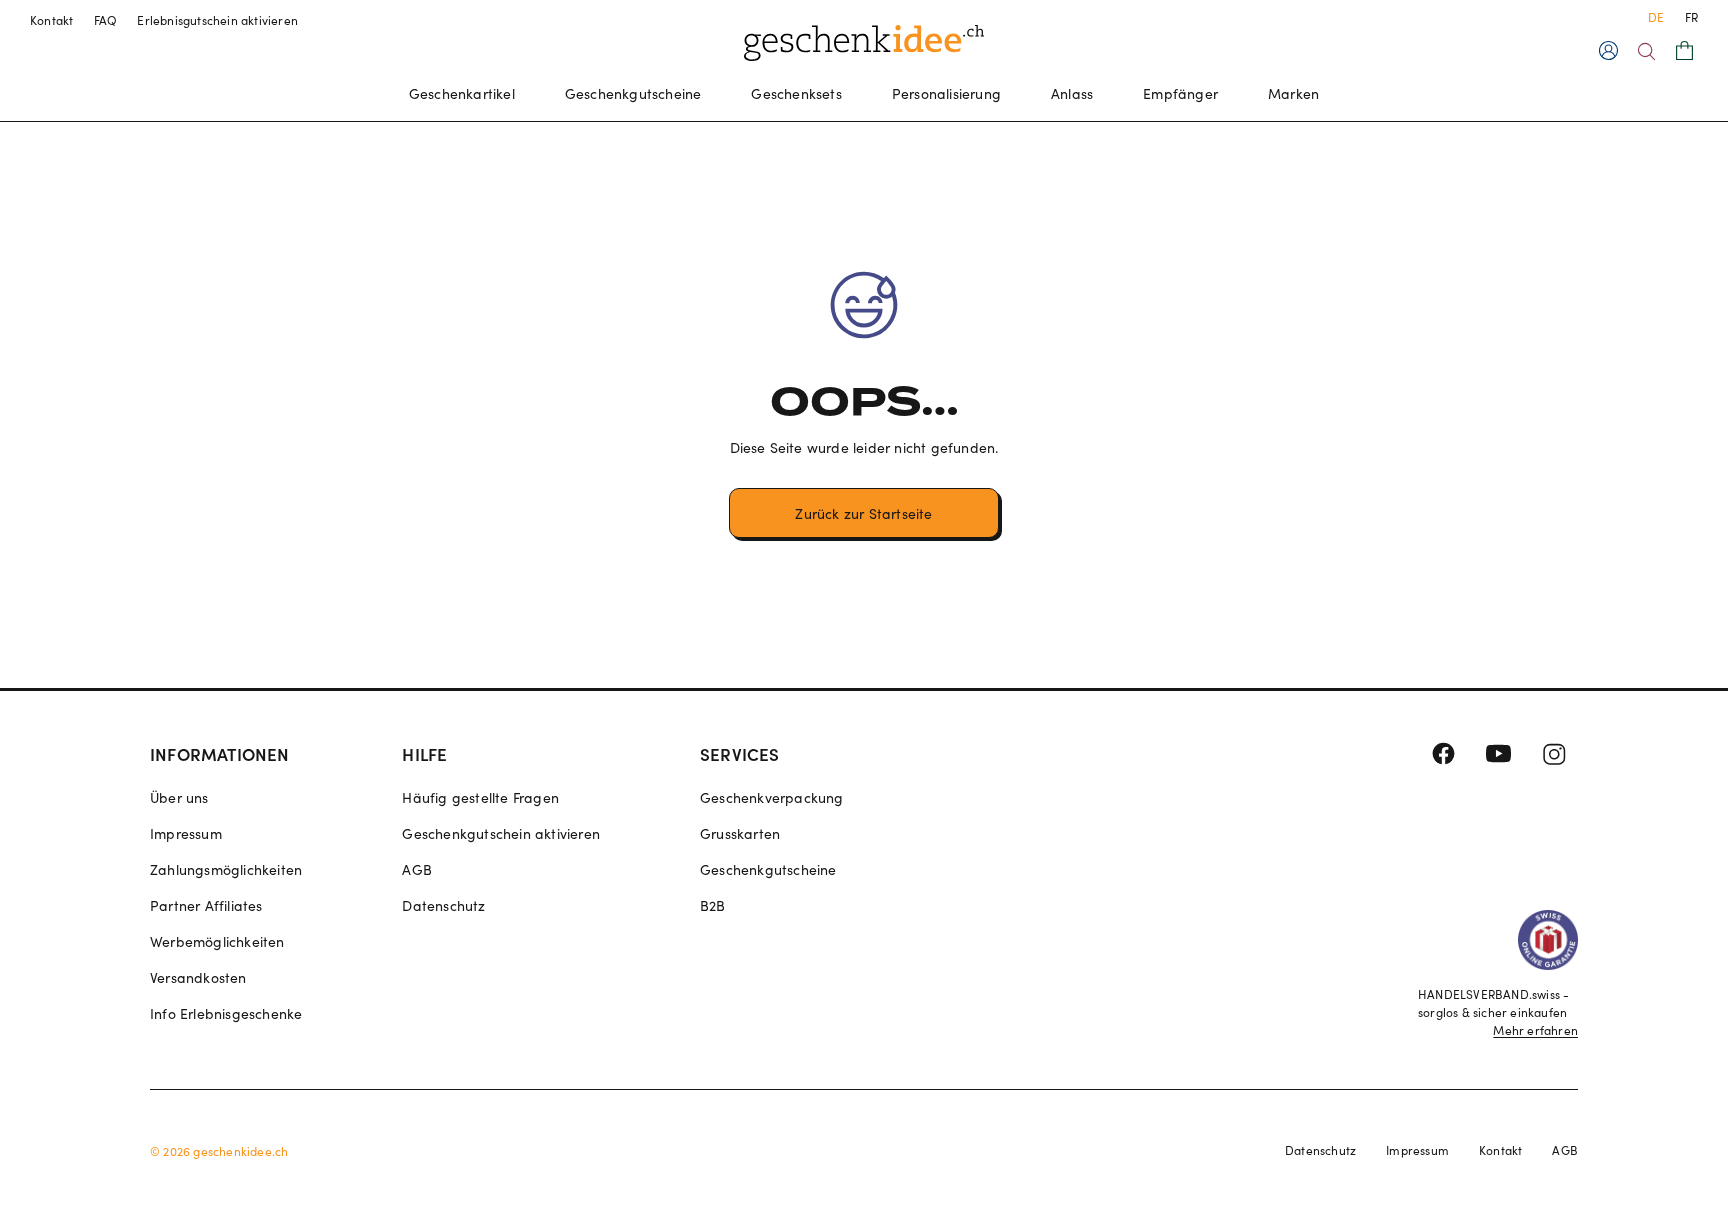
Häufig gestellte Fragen (480, 797)
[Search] (1646, 51)
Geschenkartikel (462, 93)
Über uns (179, 797)
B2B (713, 905)
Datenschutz (443, 905)
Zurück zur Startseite (863, 513)
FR (1691, 17)
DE (1656, 17)
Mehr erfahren (1535, 1030)
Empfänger (1180, 93)
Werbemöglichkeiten (217, 941)
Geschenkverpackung (772, 797)
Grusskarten (740, 833)
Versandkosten (198, 977)
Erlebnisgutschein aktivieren (217, 20)
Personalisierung (946, 93)
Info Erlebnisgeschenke (226, 1013)
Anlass (1072, 93)
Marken (1293, 93)
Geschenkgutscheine (633, 93)
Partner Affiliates (206, 905)
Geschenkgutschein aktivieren (501, 833)
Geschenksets (796, 93)
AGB (417, 869)
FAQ (106, 20)
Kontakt (52, 20)
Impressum (186, 833)
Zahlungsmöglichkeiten (226, 869)
